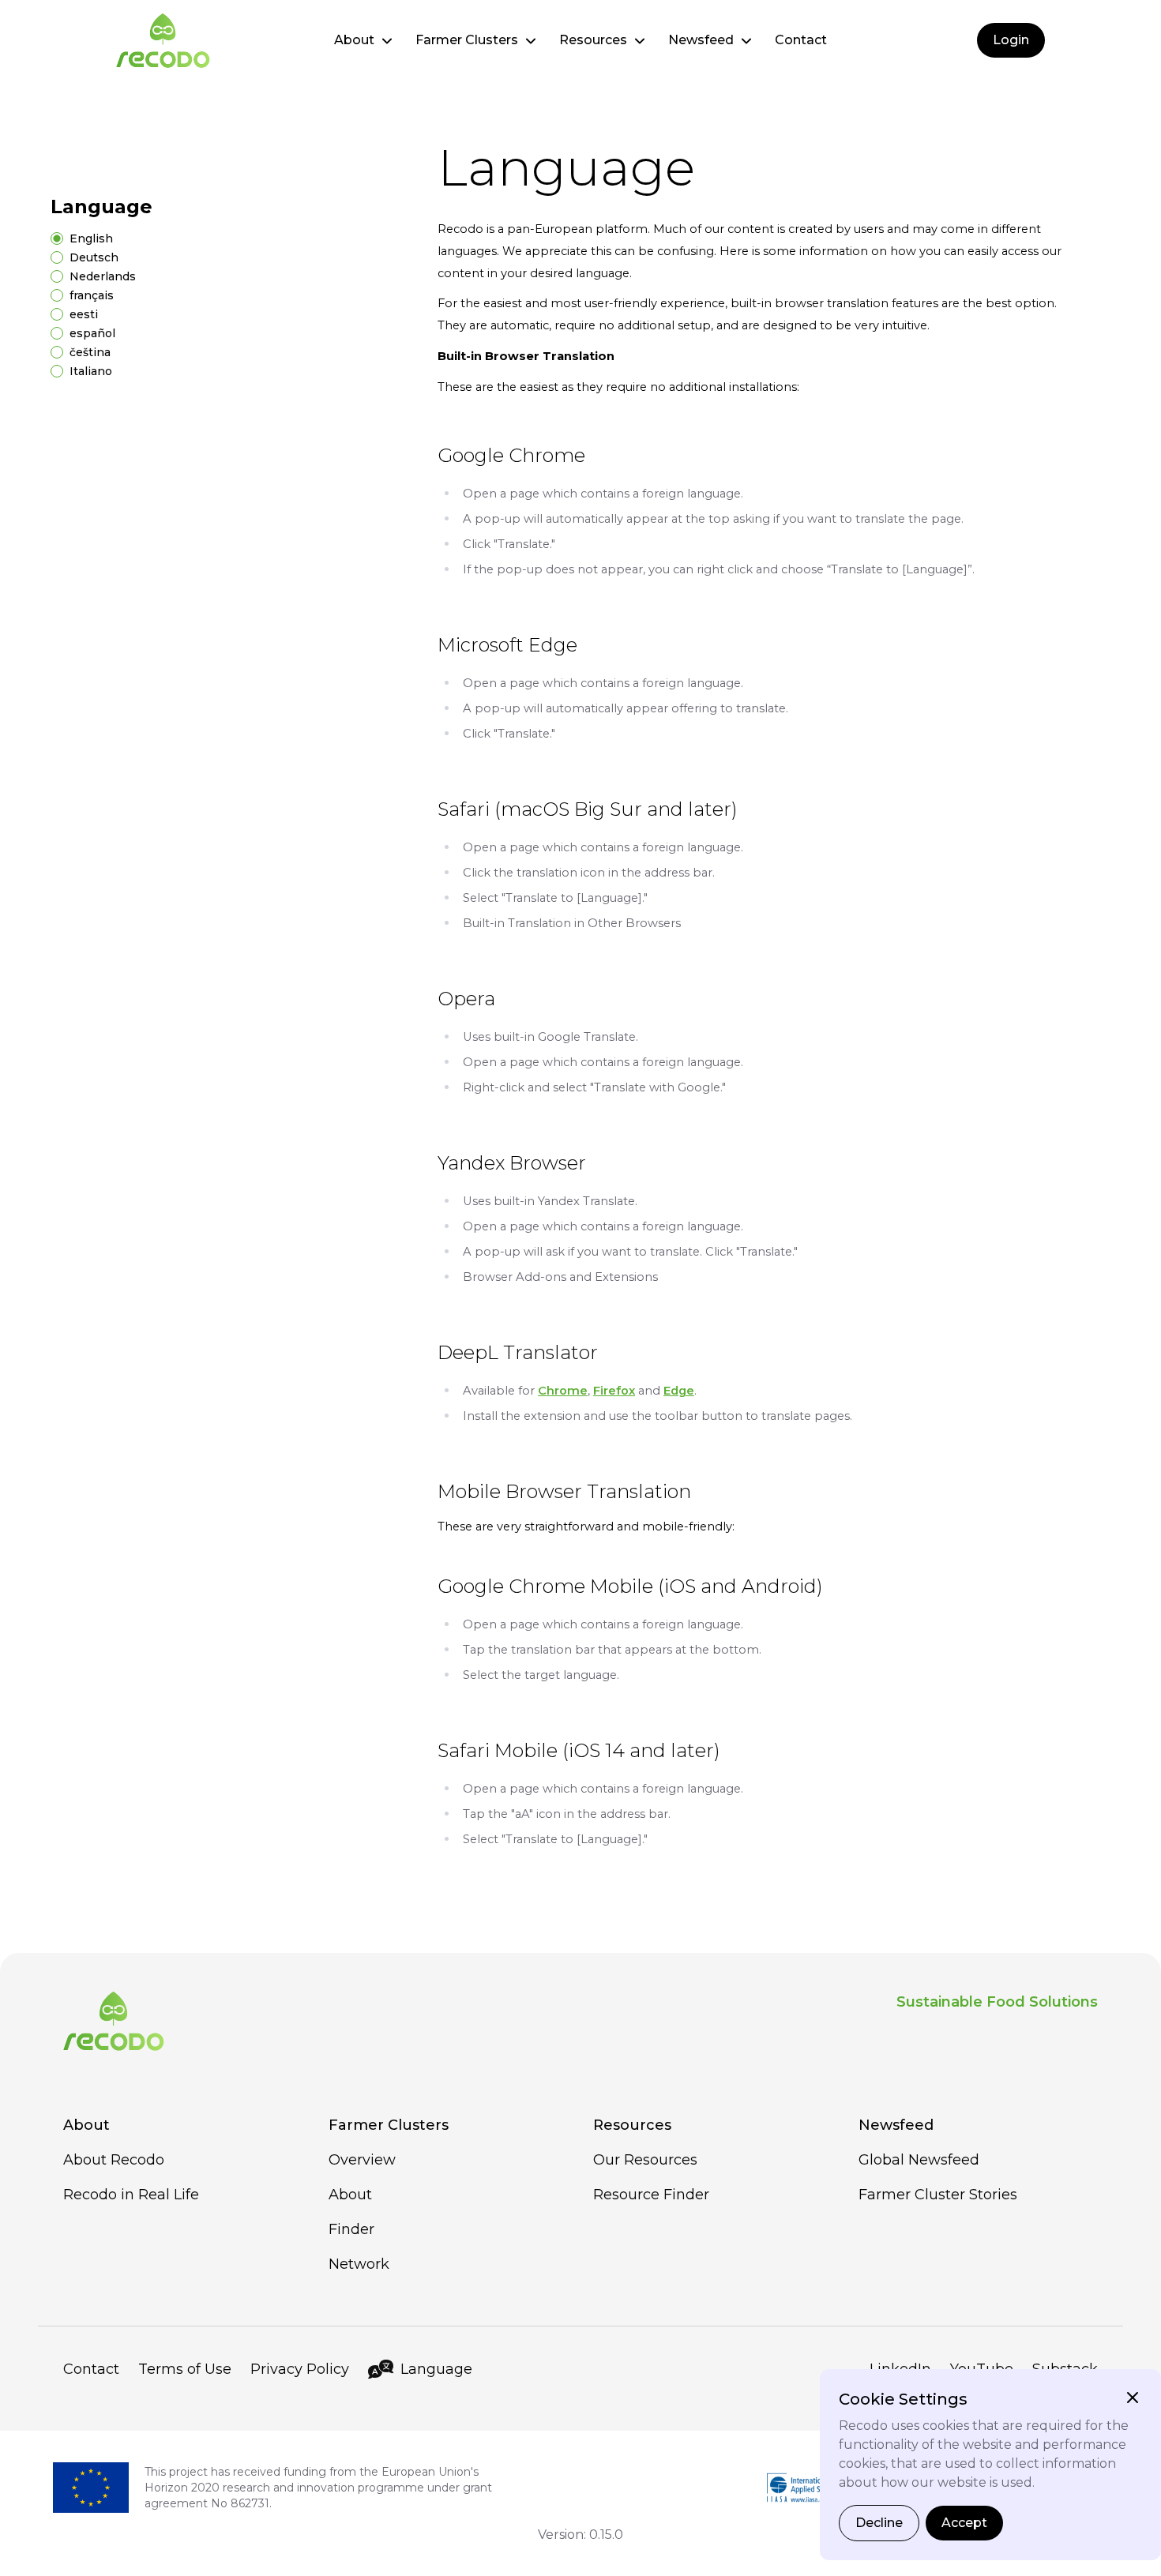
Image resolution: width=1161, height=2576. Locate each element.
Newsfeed (701, 40)
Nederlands (103, 276)
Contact (801, 40)
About (354, 40)
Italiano (91, 371)
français (92, 295)
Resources (593, 40)
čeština (90, 352)
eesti (84, 314)
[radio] (57, 238)
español (92, 333)
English (91, 238)
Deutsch (94, 257)
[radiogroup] (219, 305)
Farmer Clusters (467, 40)
